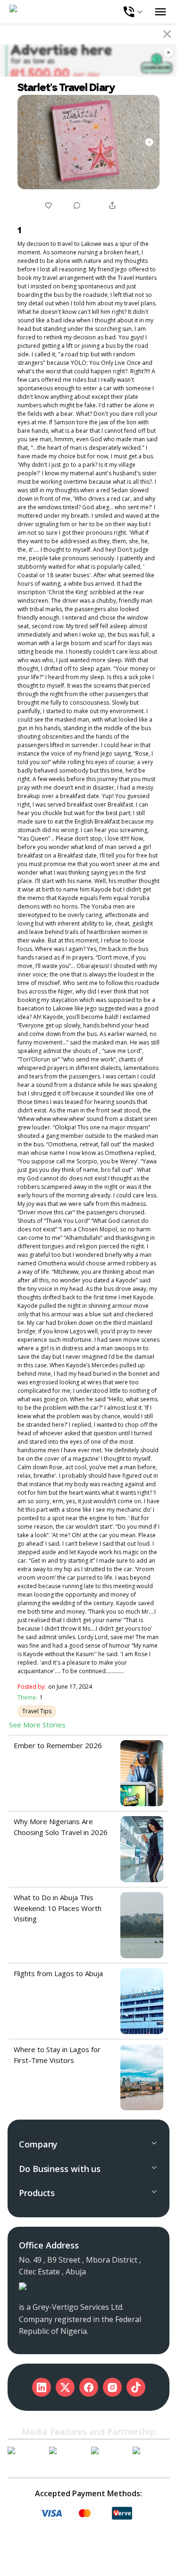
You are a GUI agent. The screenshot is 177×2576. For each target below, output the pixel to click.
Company (38, 2144)
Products (37, 2193)
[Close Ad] (169, 52)
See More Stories (37, 1725)
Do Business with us (60, 2169)
